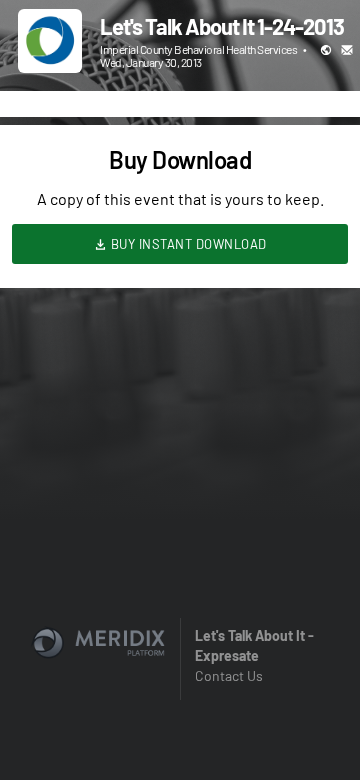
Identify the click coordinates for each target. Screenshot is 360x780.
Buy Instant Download (187, 244)
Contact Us (229, 675)
